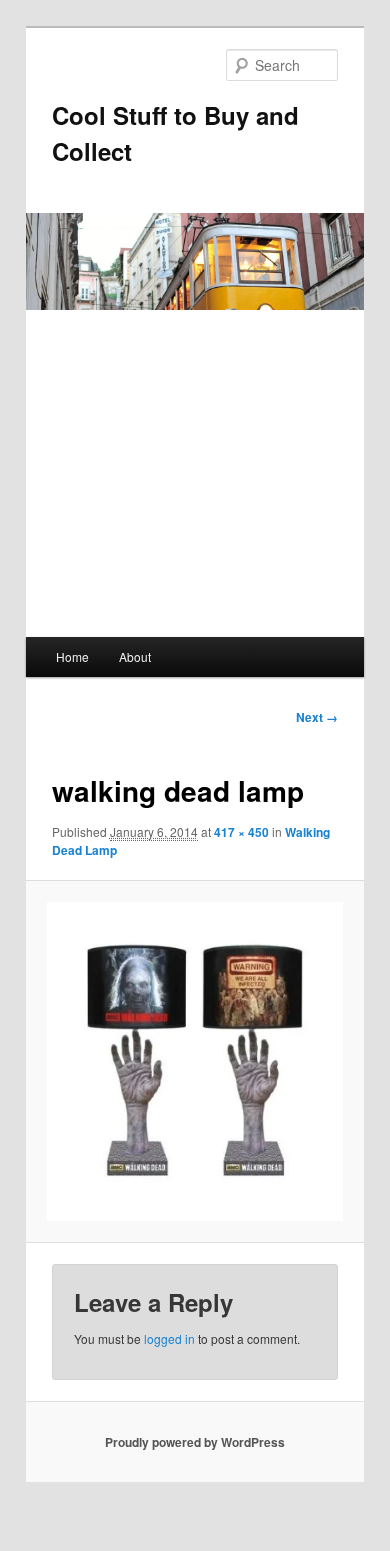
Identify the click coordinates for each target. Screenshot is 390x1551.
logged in (169, 1338)
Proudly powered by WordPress (195, 1442)
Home (72, 656)
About (135, 656)
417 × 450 (241, 832)
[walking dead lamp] (194, 1061)
